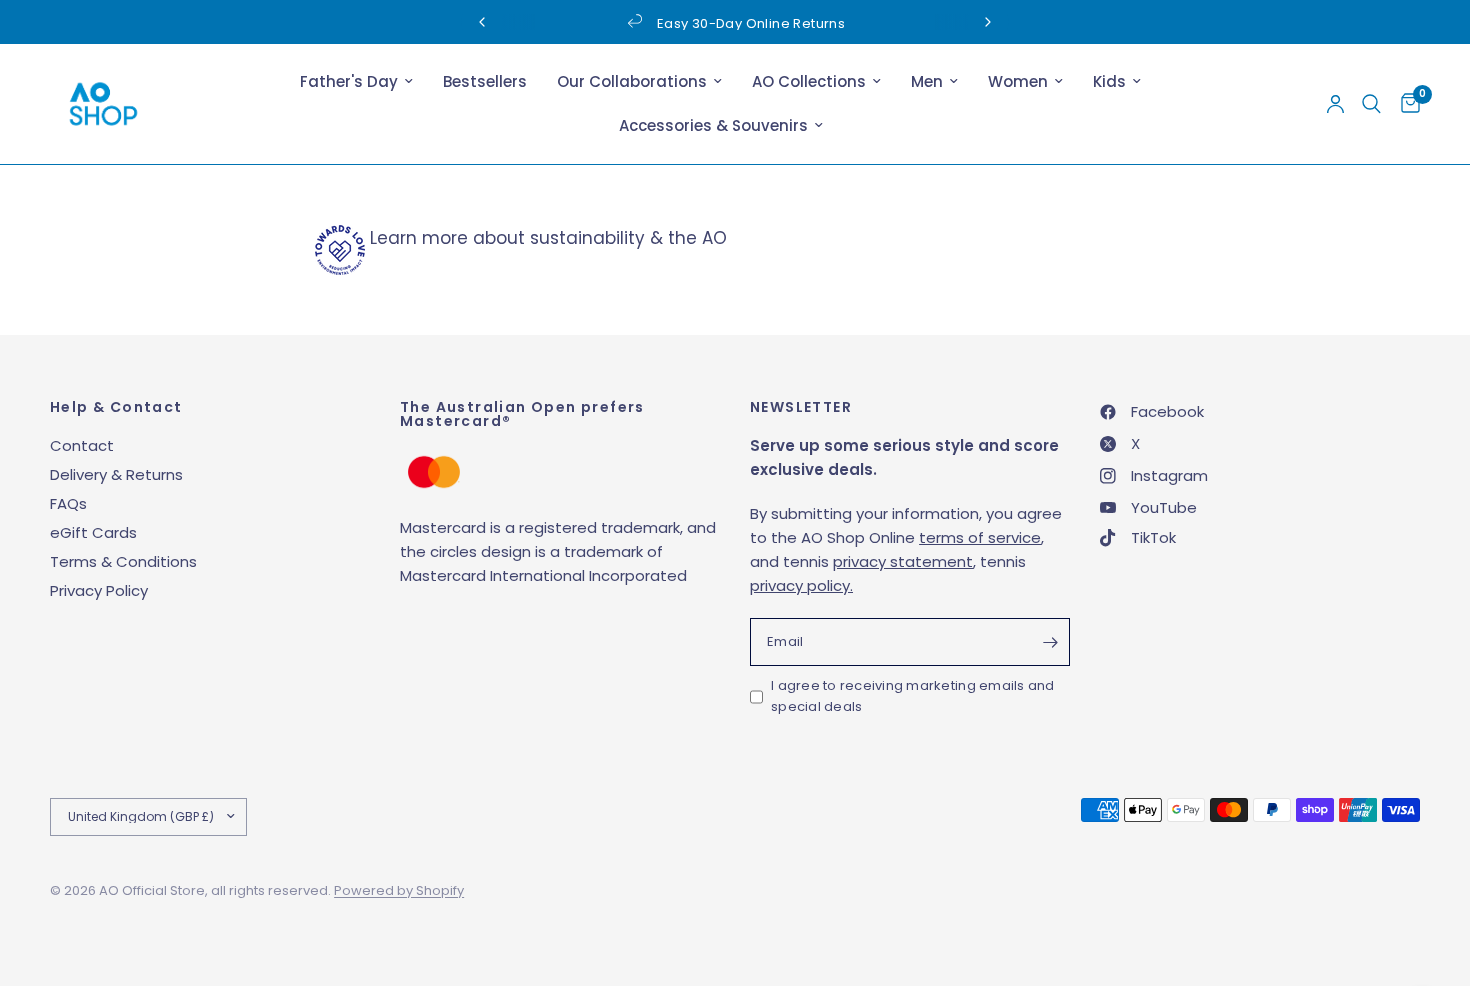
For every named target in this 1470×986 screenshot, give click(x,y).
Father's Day (349, 81)
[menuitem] (356, 82)
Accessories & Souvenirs (713, 125)
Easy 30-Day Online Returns (751, 23)
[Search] (1371, 104)
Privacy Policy (99, 590)
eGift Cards (93, 532)
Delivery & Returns (116, 474)
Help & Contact (116, 407)
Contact (82, 445)
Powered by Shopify (399, 890)
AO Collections (809, 81)
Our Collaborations (632, 81)
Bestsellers (485, 81)
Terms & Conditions (123, 561)
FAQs (68, 503)
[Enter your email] (1050, 642)
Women (1018, 81)
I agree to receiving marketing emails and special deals (913, 696)
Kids (1109, 81)
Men (927, 81)
